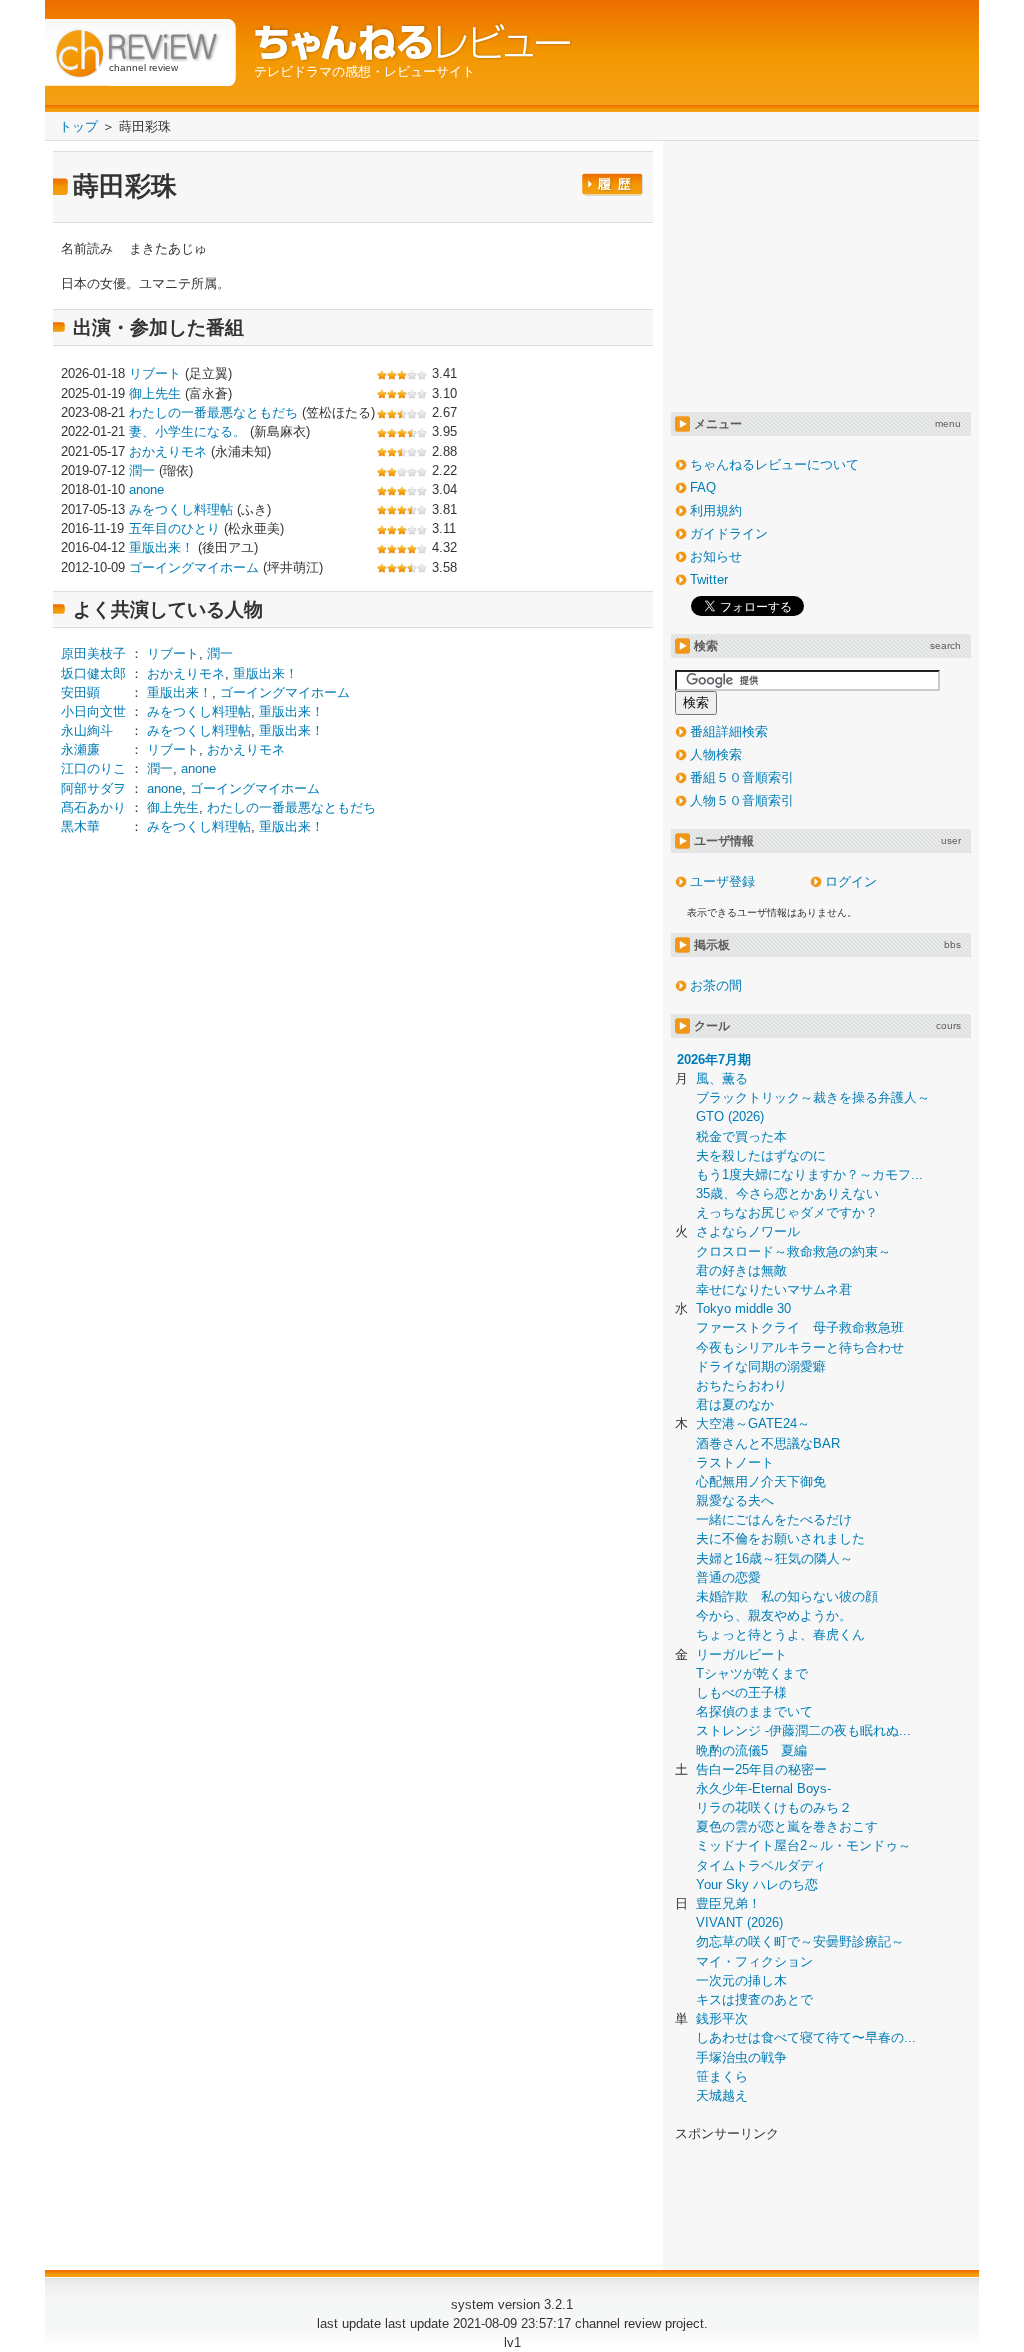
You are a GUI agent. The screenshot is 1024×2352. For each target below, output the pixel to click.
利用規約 (716, 510)
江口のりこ (93, 768)
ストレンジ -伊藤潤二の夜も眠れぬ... (803, 1730)
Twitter (709, 579)
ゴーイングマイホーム (194, 567)
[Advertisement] (229, 1008)
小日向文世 (93, 711)
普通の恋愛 (728, 1577)
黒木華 (80, 826)
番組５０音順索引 (742, 777)
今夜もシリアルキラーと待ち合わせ (800, 1347)
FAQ (703, 487)
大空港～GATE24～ (753, 1423)
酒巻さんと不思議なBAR (768, 1443)
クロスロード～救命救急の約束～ (793, 1251)
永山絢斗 (87, 730)
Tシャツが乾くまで (752, 1673)
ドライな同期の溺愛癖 (761, 1366)
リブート (155, 373)
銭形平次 (722, 2018)
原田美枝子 (93, 653)
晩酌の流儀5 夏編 (751, 1750)
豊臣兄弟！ (728, 1903)
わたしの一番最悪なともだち (213, 412)
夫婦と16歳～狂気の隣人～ (774, 1558)
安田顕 (80, 692)
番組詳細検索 (729, 731)
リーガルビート (741, 1654)
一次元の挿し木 (741, 1980)
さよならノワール (748, 1231)
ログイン (851, 881)
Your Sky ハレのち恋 (757, 1884)
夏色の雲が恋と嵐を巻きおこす (787, 1826)
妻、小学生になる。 (187, 431)
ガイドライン (729, 533)
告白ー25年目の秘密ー (761, 1769)
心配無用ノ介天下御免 (761, 1481)
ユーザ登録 (722, 881)
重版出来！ (161, 547)
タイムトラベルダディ (761, 1865)
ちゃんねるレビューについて (774, 464)
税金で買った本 (741, 1136)
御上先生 (155, 393)
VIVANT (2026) (739, 1922)
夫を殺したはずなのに (761, 1155)
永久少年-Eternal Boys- (763, 1788)
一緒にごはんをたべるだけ (774, 1519)
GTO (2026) (730, 1116)
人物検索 (716, 754)
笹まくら (722, 2076)
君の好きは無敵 (741, 1270)
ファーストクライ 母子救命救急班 (800, 1327)
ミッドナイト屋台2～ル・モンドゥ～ (803, 1845)
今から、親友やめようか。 (774, 1615)
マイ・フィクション (754, 1961)
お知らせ (716, 556)
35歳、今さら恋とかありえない (787, 1193)
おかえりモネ (168, 451)
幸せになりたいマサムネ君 (774, 1289)
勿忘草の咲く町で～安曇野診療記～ (800, 1941)
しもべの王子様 (741, 1692)
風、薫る (722, 1078)
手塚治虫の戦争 (741, 2057)
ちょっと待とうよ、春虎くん (780, 1634)
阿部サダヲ (93, 788)
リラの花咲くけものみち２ (774, 1807)
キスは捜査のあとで (754, 1999)
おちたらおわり (741, 1385)
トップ (78, 126)
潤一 (142, 470)
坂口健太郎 (93, 673)
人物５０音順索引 (742, 800)
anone (146, 489)
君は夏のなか (735, 1404)
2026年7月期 (714, 1059)
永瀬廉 (80, 749)
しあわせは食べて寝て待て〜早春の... (806, 2037)
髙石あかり (93, 807)
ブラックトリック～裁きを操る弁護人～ (813, 1097)
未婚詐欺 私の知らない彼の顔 (787, 1596)
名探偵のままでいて (754, 1711)
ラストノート (735, 1462)
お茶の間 (716, 985)
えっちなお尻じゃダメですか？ (787, 1212)
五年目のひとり (174, 528)
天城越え (722, 2095)
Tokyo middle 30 (743, 1308)
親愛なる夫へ (735, 1500)
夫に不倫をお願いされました (780, 1538)
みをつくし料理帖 (181, 509)
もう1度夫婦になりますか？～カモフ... (809, 1174)
